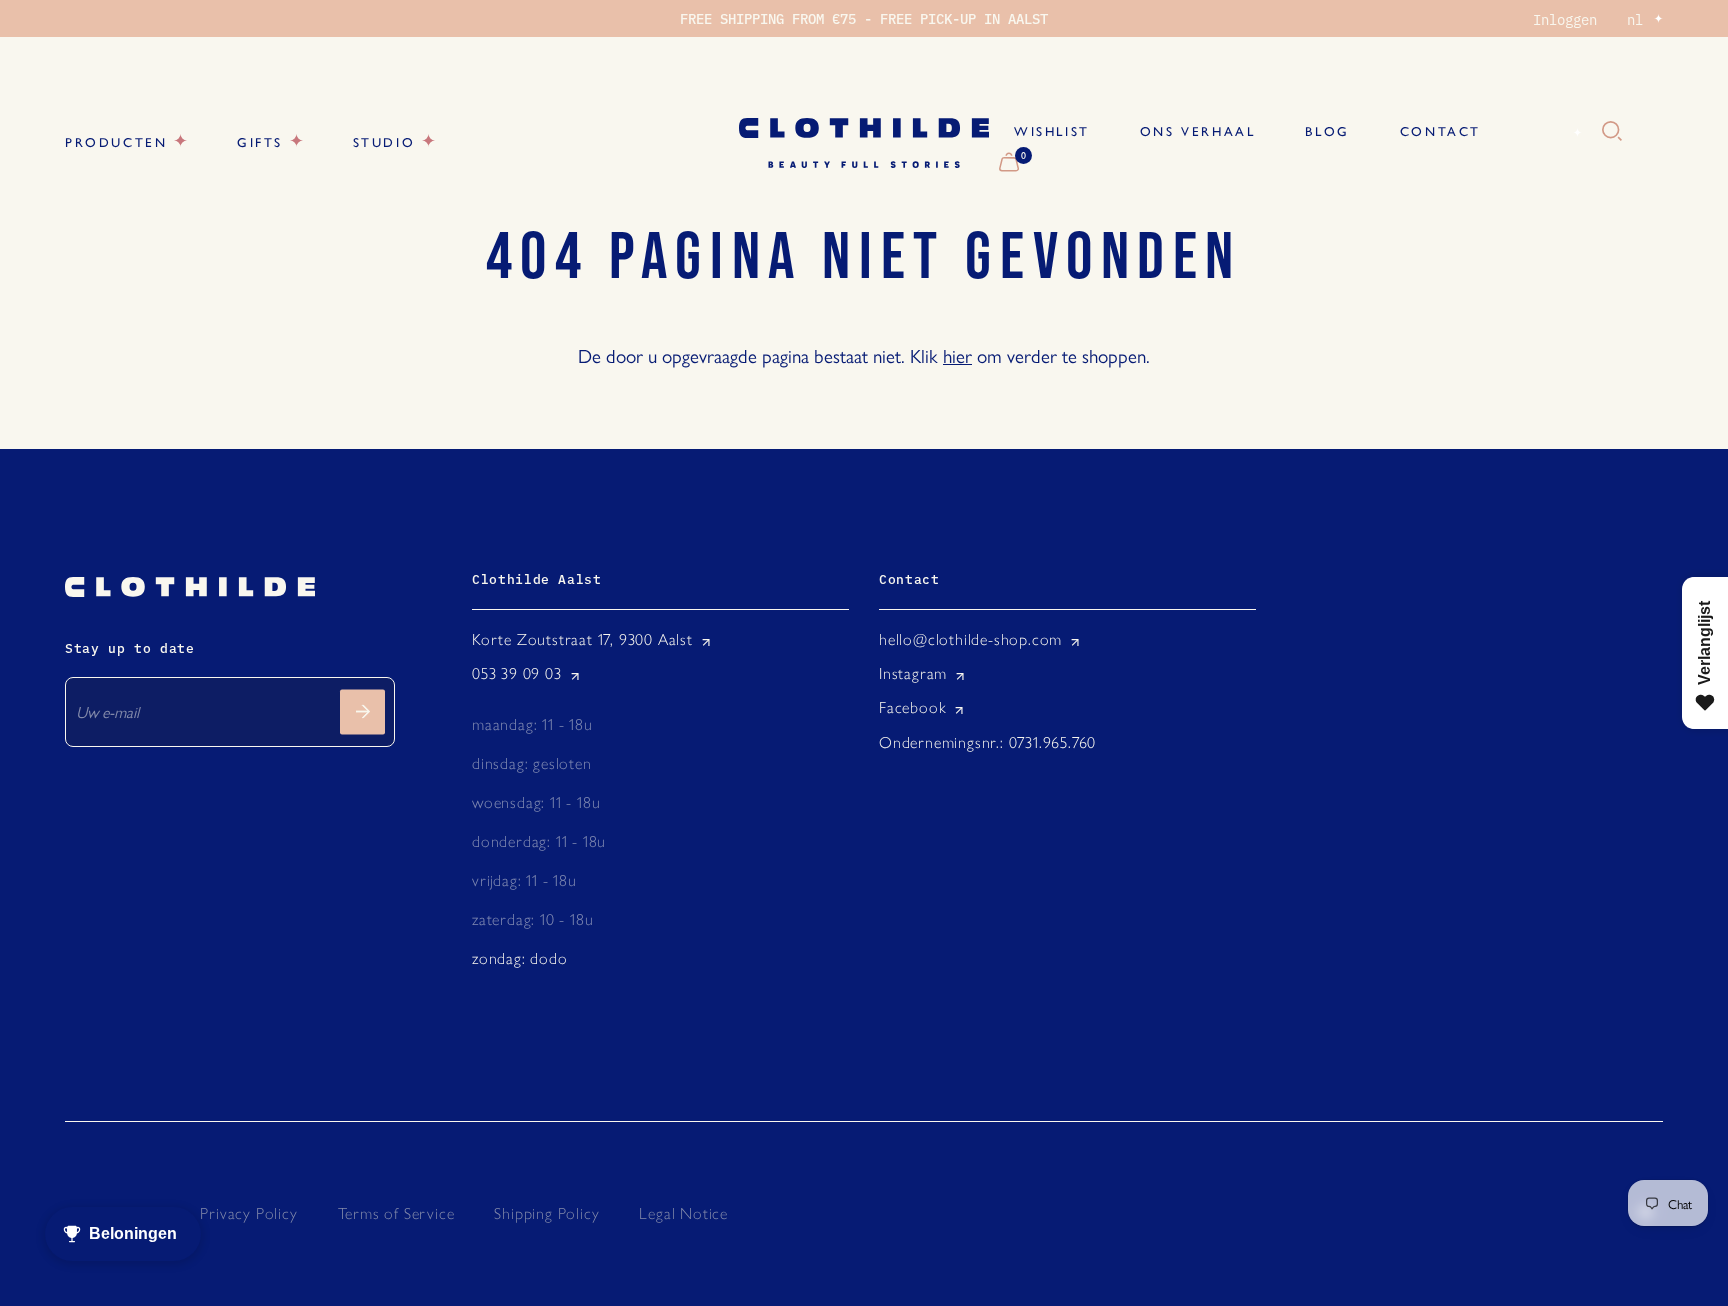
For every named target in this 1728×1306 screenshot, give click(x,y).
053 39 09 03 (517, 673)
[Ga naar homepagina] (864, 143)
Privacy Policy (248, 1213)
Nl (1554, 132)
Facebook (912, 707)
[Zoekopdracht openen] (1612, 132)
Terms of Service (396, 1213)
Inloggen (1565, 19)
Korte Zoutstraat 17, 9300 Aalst (582, 639)
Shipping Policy (546, 1213)
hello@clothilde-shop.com (970, 639)
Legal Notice (683, 1213)
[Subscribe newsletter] (362, 711)
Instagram (913, 673)
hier (957, 355)
